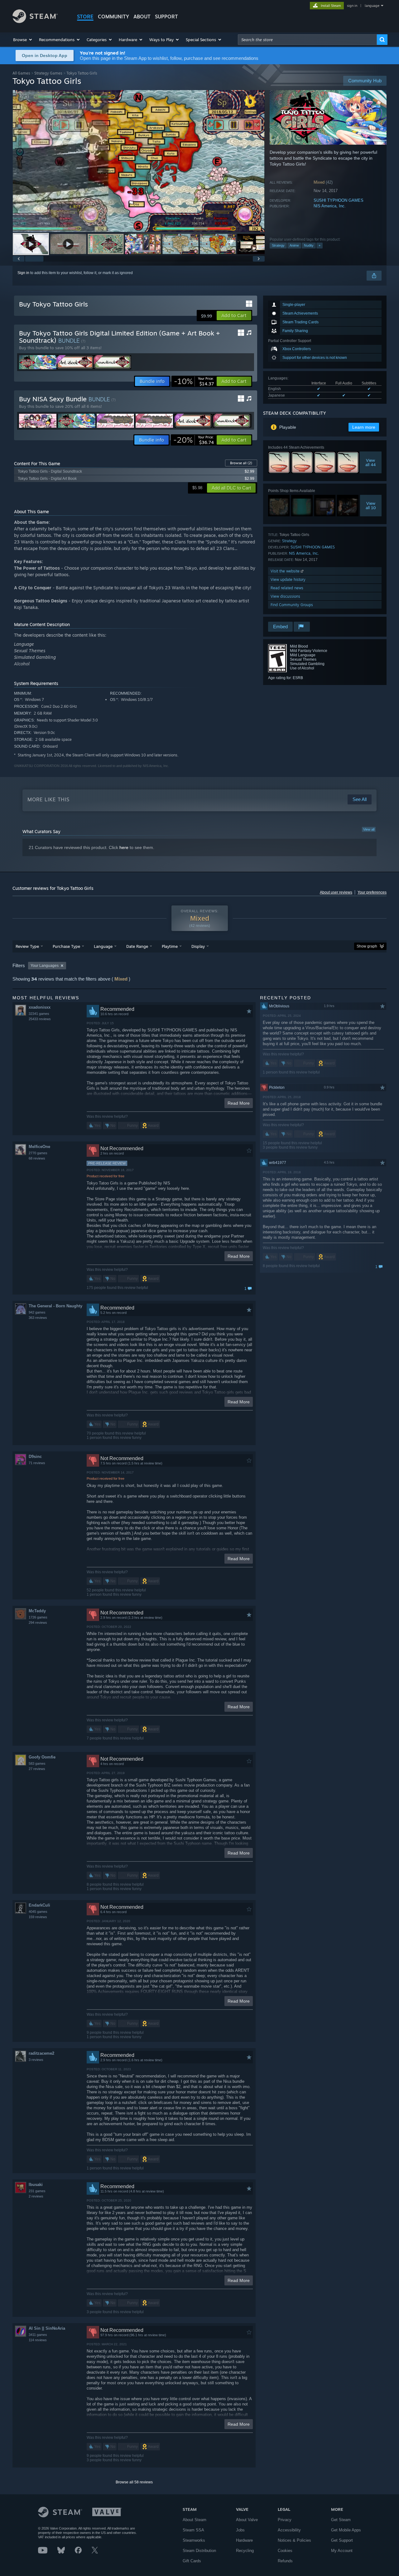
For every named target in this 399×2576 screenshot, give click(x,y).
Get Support (342, 2540)
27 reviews (37, 1769)
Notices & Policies (294, 2540)
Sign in (23, 273)
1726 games (38, 1617)
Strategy (278, 245)
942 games (37, 1312)
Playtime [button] (170, 946)
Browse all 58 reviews (134, 2482)
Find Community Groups (292, 605)
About (142, 17)
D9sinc (35, 1457)
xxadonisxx (40, 1007)
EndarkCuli (39, 1905)
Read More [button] (239, 1103)
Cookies (285, 2551)
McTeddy (37, 1611)
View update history (288, 579)
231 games (37, 2191)
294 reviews (38, 1623)
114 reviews (38, 2340)
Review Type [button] (27, 946)
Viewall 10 (371, 505)
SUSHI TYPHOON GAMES (339, 200)
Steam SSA (193, 2530)
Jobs (240, 2530)
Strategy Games (48, 73)
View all (369, 829)
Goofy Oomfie (42, 1757)
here (124, 847)
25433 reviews (40, 1019)
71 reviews (37, 1463)
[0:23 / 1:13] (139, 161)
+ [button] (320, 245)
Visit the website (286, 571)
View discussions (285, 596)
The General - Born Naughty (55, 1306)
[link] (194, 381)
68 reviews (37, 1158)
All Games (21, 73)
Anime (294, 245)
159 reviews (38, 1917)
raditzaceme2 (41, 2053)
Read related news (287, 588)
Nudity (309, 245)
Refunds (285, 2561)
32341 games (39, 1014)
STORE (85, 17)
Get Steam (341, 2520)
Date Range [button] (137, 946)
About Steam (195, 2520)
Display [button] (198, 946)
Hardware (244, 2540)
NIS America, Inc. (330, 206)
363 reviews (38, 1318)
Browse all (241, 463)
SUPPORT (166, 17)
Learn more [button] (364, 427)
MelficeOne (39, 1147)
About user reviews (336, 892)
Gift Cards (192, 2561)
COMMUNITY (113, 17)
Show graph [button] (367, 946)
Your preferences (372, 892)
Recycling (245, 2551)
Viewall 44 (371, 462)
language (372, 6)
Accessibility (289, 2530)
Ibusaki (36, 2185)
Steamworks (194, 2540)
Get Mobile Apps (346, 2530)
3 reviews (36, 2060)
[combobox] (307, 40)
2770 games (38, 1153)
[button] (23, 40)
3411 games (38, 2335)
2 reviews (36, 2196)
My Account (342, 2551)
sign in (352, 6)
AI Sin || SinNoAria (47, 2328)
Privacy (285, 2520)
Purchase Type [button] (66, 946)
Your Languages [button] (45, 966)
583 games (37, 1763)
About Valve (247, 2520)
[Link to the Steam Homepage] (35, 21)
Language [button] (103, 946)
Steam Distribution (199, 2551)
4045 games (38, 1912)
